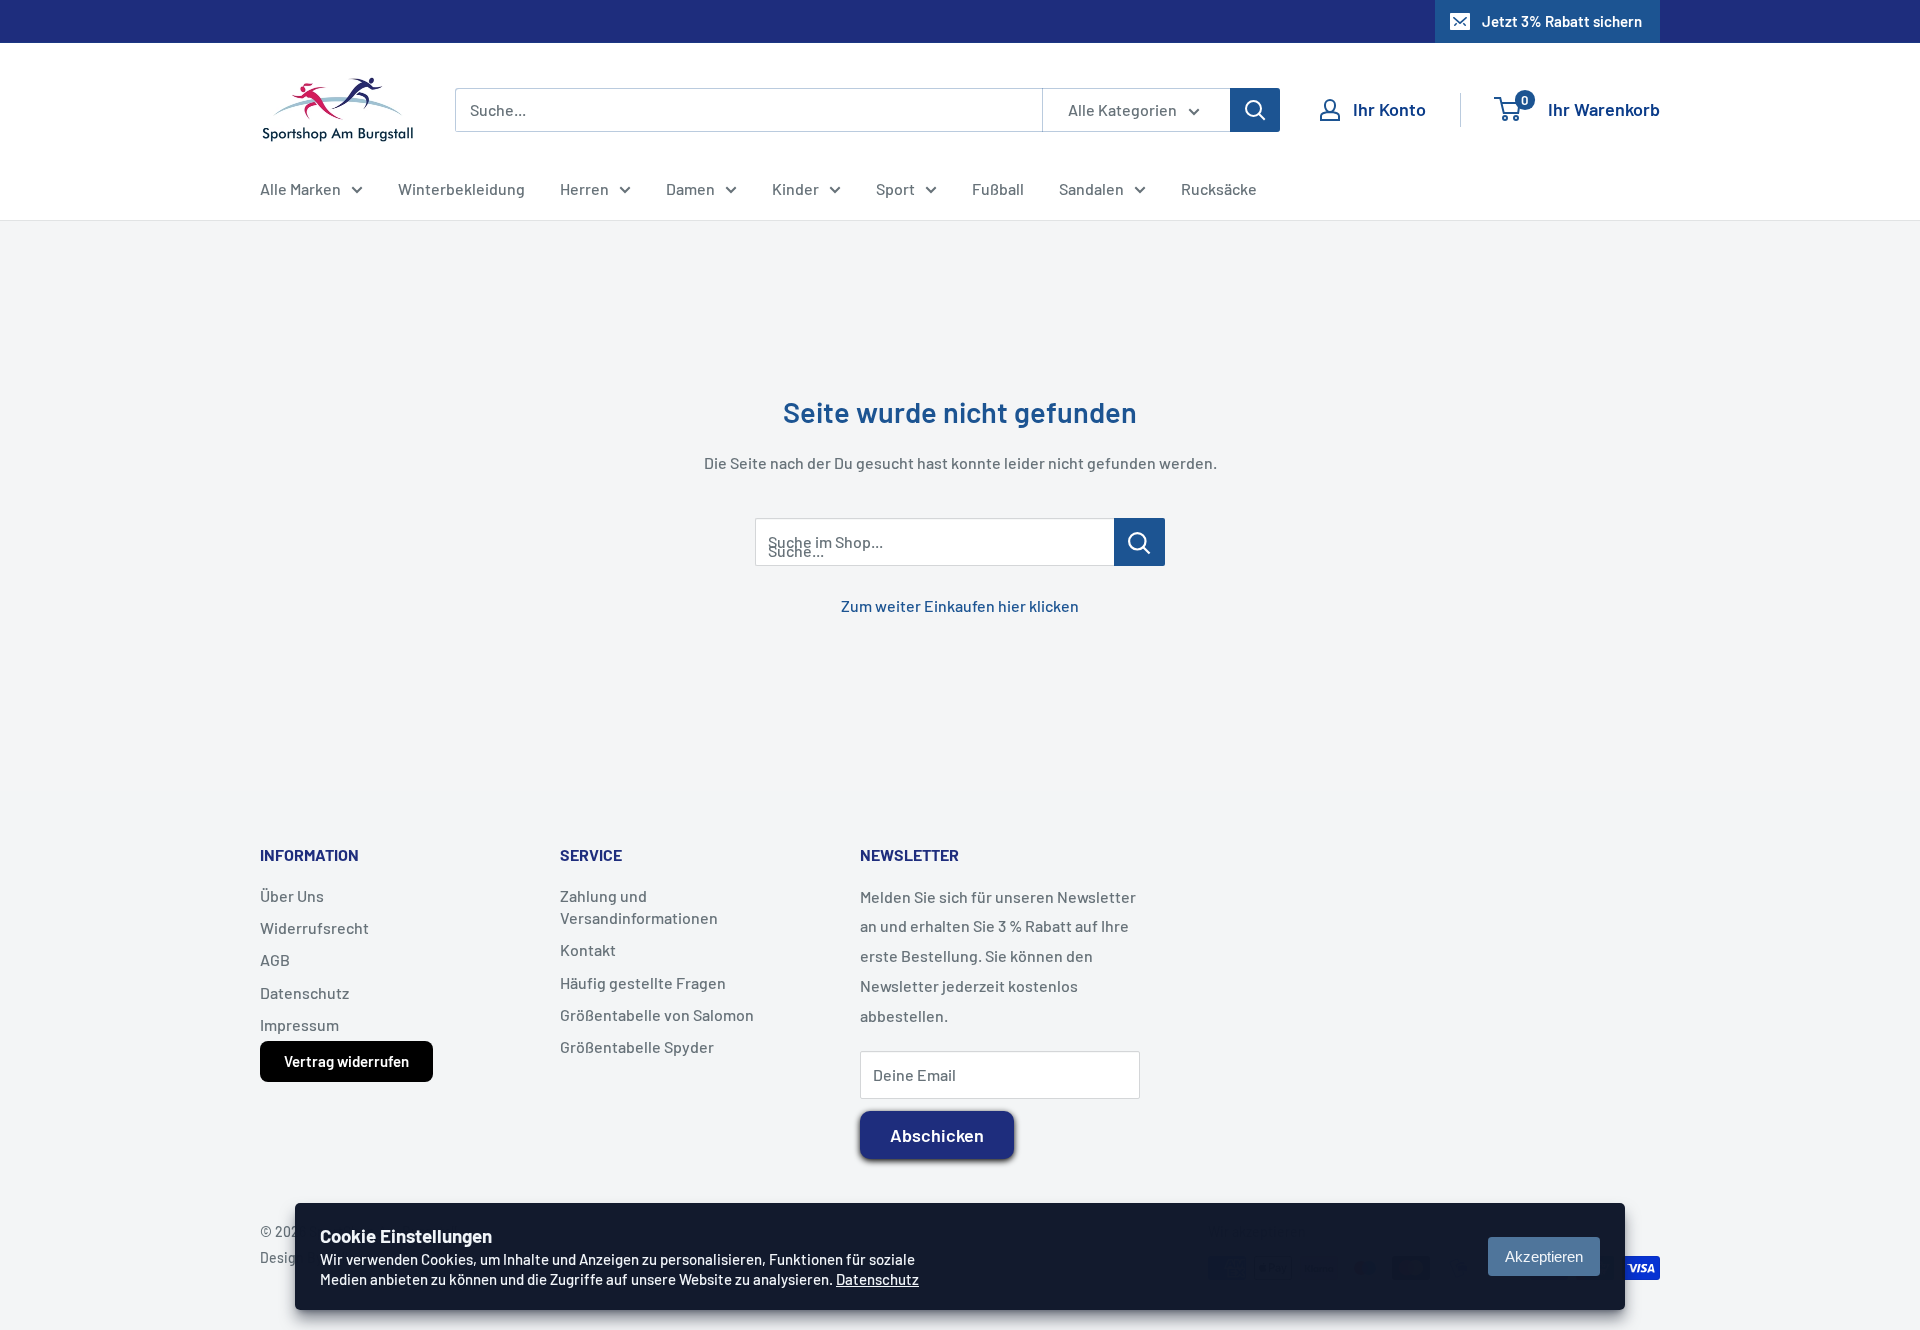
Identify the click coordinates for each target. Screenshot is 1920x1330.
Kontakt (588, 949)
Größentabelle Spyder (637, 1046)
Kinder (795, 188)
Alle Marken (300, 188)
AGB (275, 959)
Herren (584, 188)
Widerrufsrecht (314, 927)
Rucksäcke (1219, 188)
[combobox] (748, 110)
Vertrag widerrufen (346, 1061)
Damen (690, 188)
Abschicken (937, 1135)
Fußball (998, 188)
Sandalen (1091, 188)
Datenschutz (304, 992)
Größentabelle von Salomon (657, 1014)
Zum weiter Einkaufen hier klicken (960, 605)
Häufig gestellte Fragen (643, 982)
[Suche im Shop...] (1139, 542)
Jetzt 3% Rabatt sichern (1562, 21)
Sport (895, 188)
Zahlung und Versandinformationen (639, 906)
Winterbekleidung (461, 188)
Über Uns (292, 895)
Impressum (299, 1024)
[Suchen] (1255, 110)
